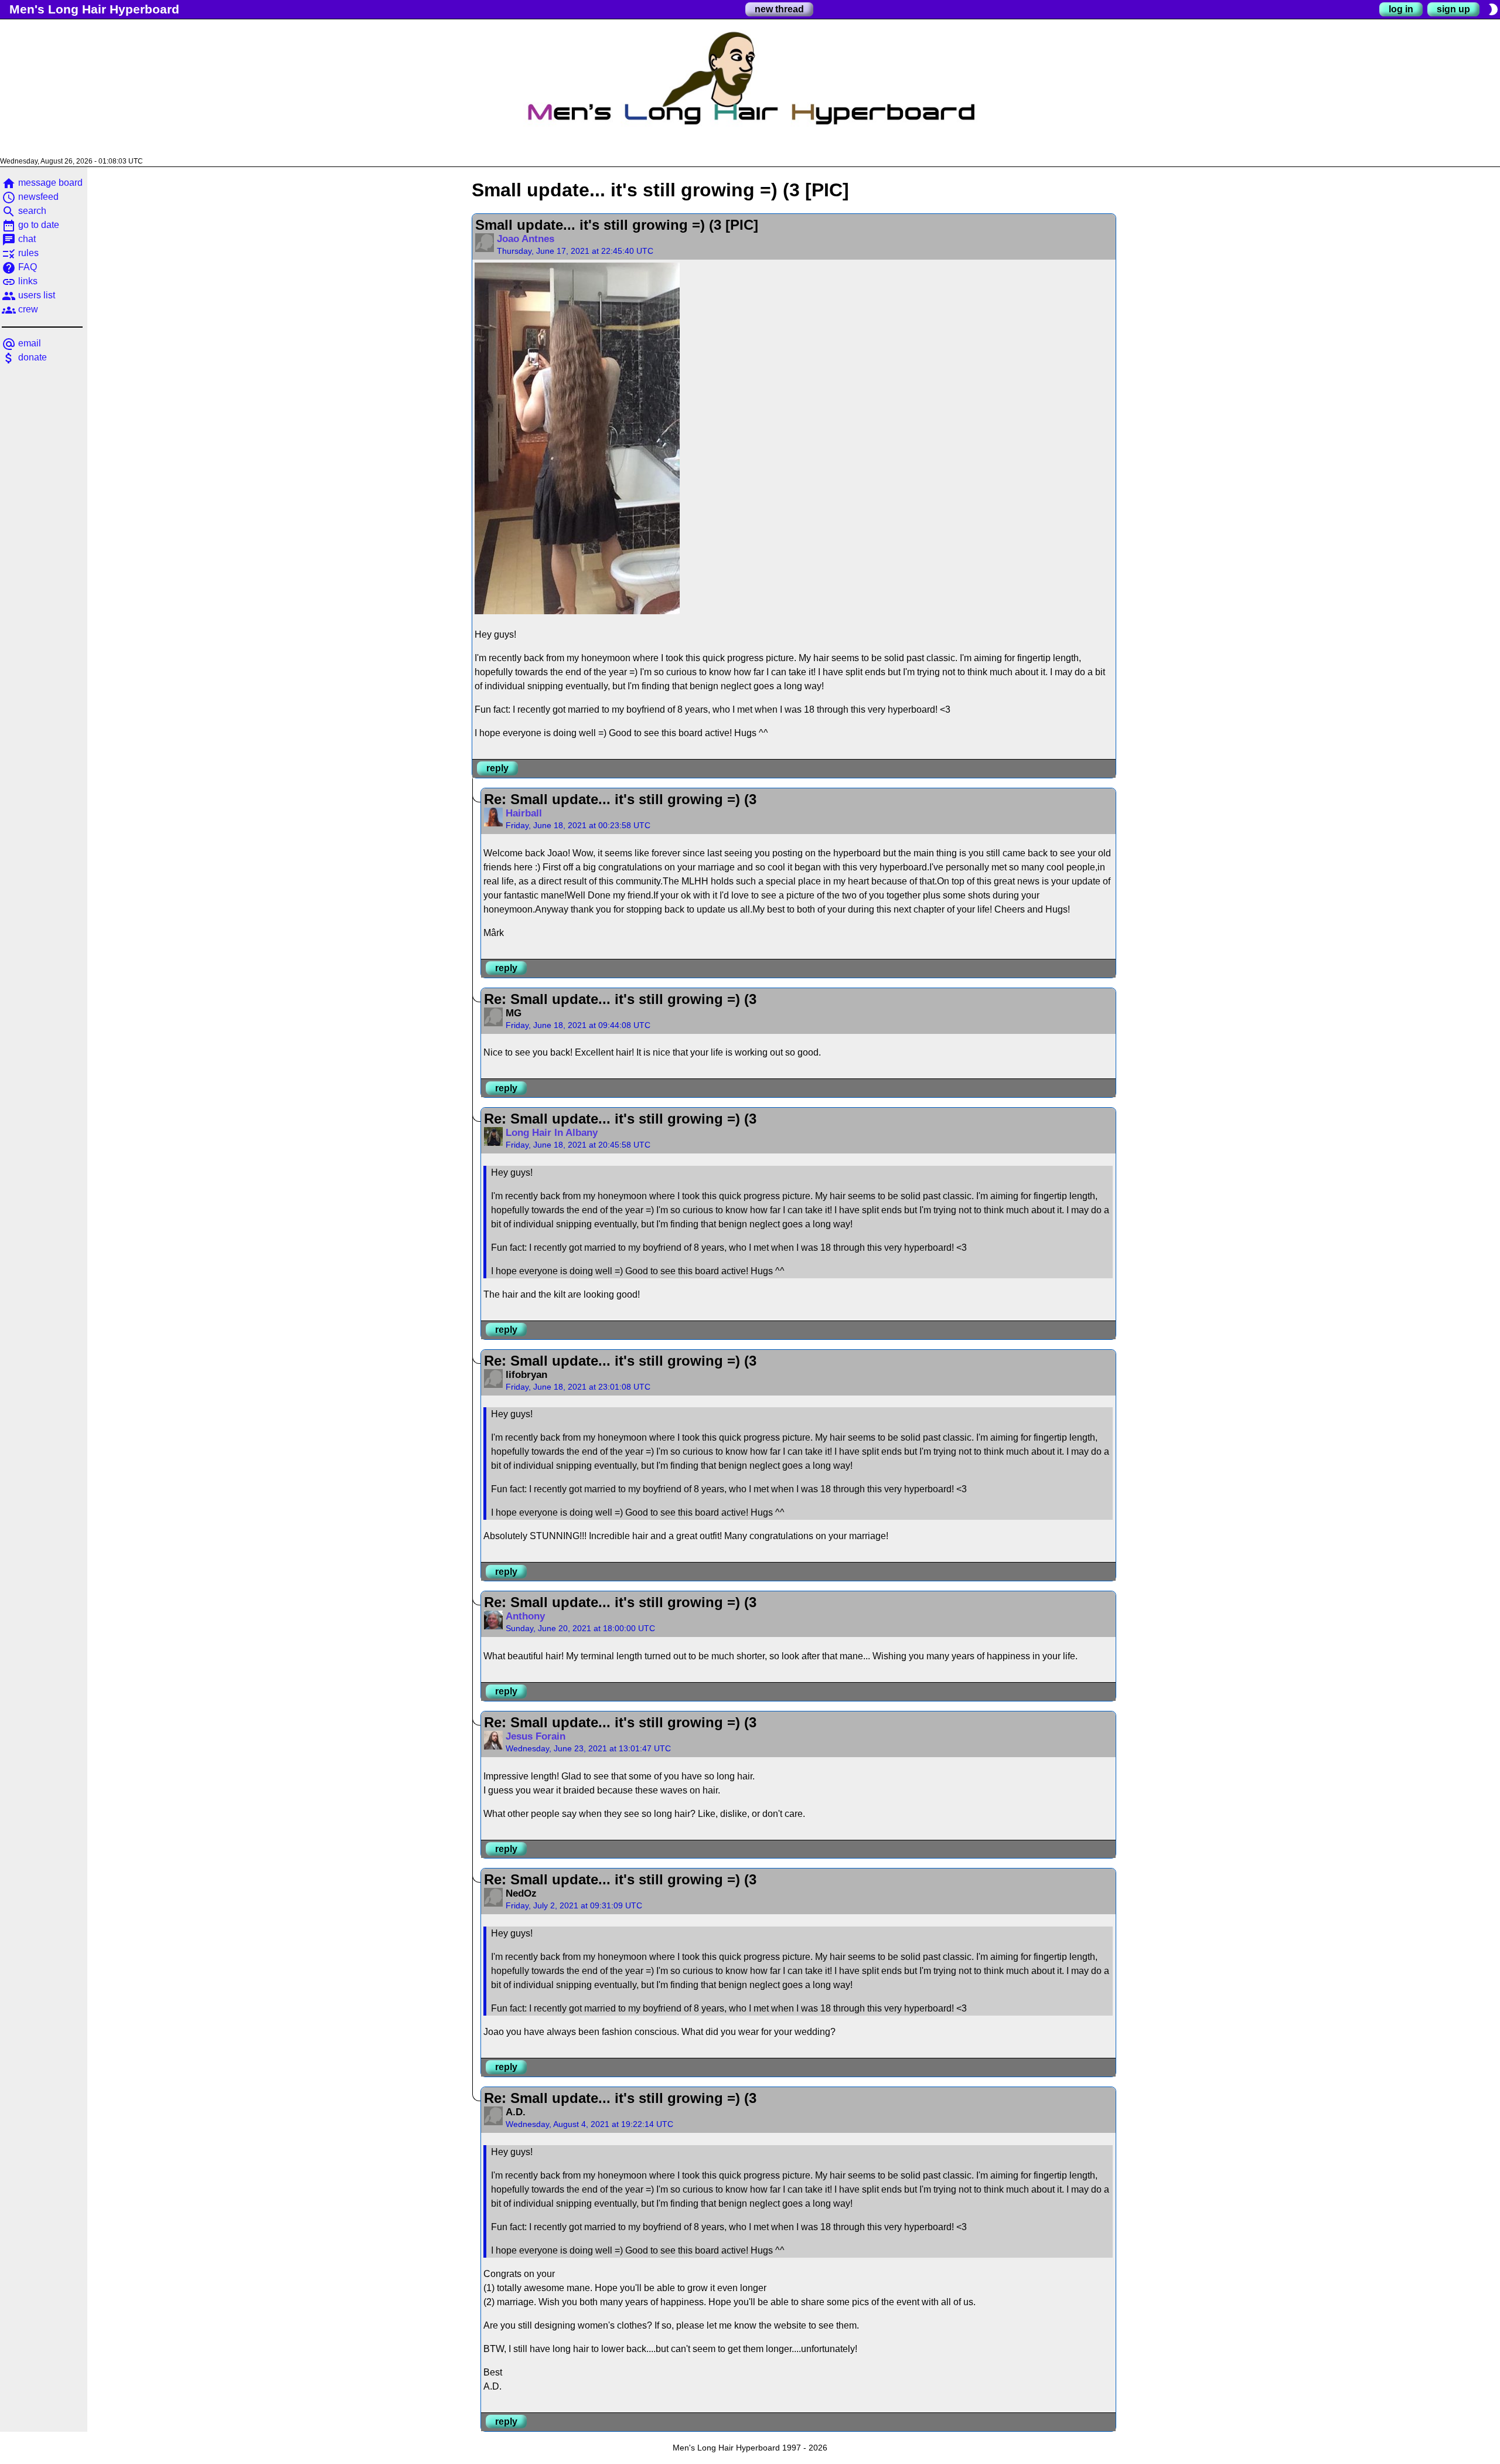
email (21, 343)
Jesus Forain (536, 1736)
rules (20, 253)
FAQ (19, 267)
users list (28, 295)
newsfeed (30, 197)
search (24, 211)
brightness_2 (1493, 9)
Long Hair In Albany (552, 1133)
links (20, 281)
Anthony (525, 1616)
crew (20, 309)
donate (24, 357)
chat (19, 239)
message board (42, 183)
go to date (30, 225)
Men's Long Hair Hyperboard (94, 9)
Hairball (524, 813)
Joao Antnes (526, 239)
